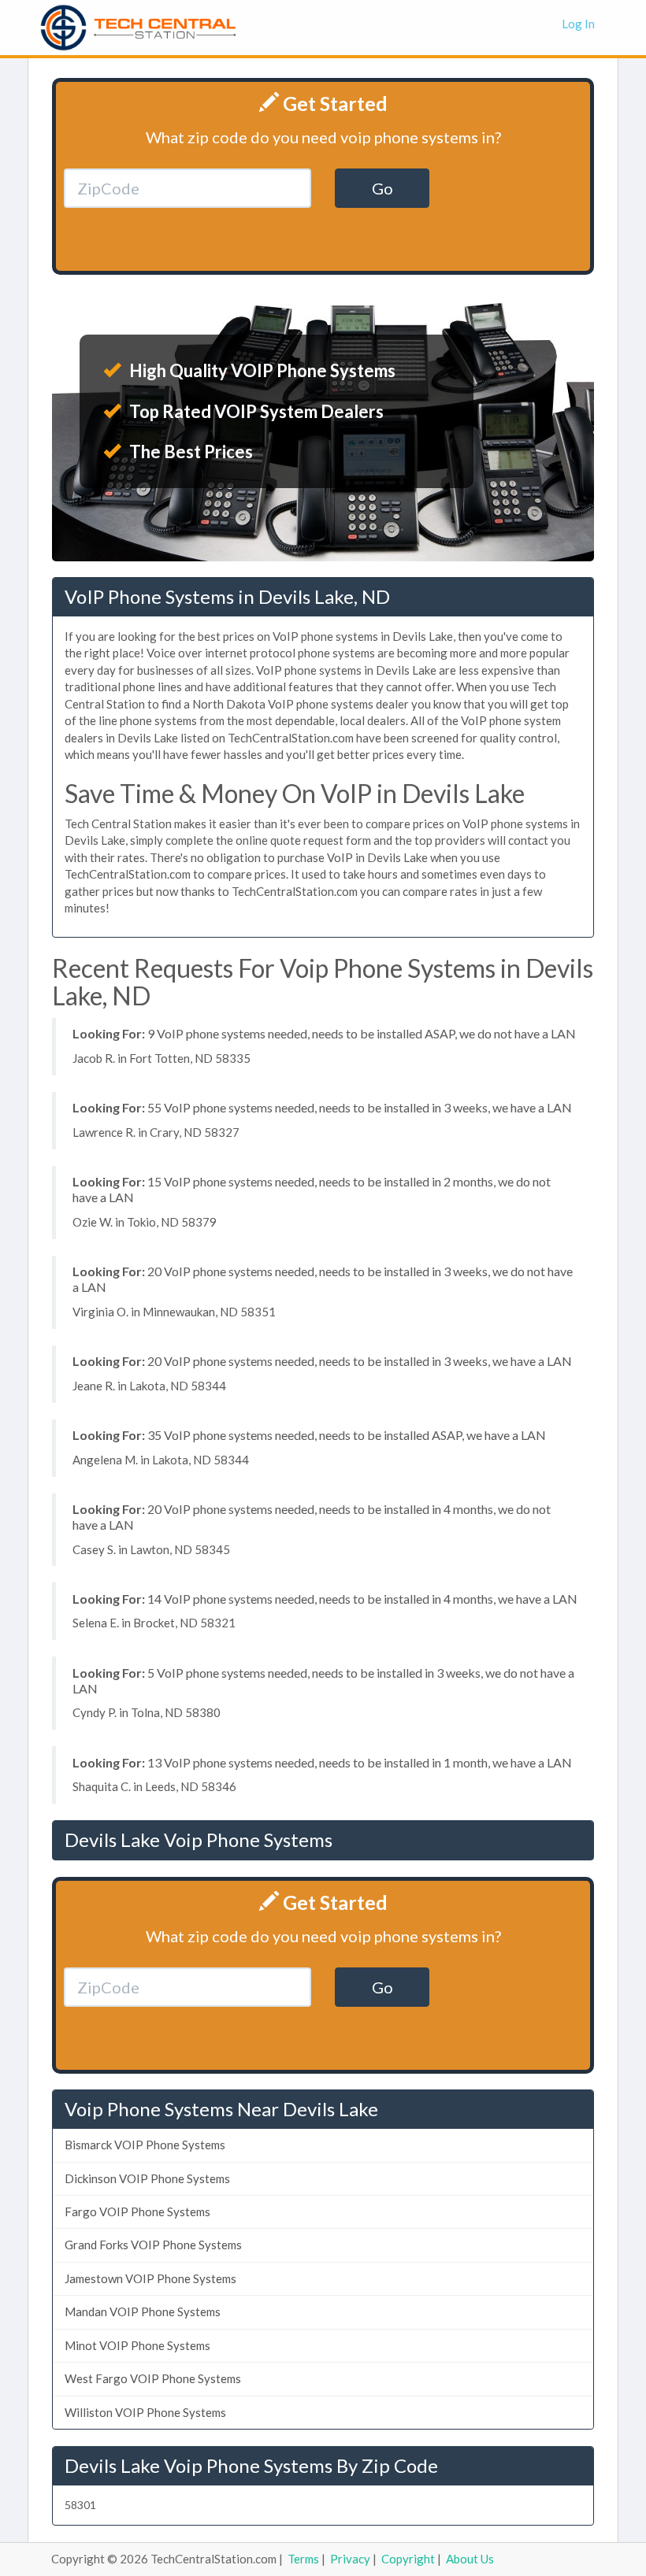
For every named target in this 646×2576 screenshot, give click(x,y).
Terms (303, 2559)
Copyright (408, 2559)
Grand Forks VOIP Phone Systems (153, 2245)
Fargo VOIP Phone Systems (137, 2211)
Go (382, 188)
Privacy (350, 2559)
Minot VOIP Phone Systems (137, 2345)
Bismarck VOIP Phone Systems (145, 2145)
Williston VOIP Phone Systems (145, 2412)
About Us (470, 2559)
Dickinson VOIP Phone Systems (147, 2178)
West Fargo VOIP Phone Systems (153, 2378)
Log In (578, 24)
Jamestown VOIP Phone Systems (150, 2278)
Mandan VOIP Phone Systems (143, 2311)
